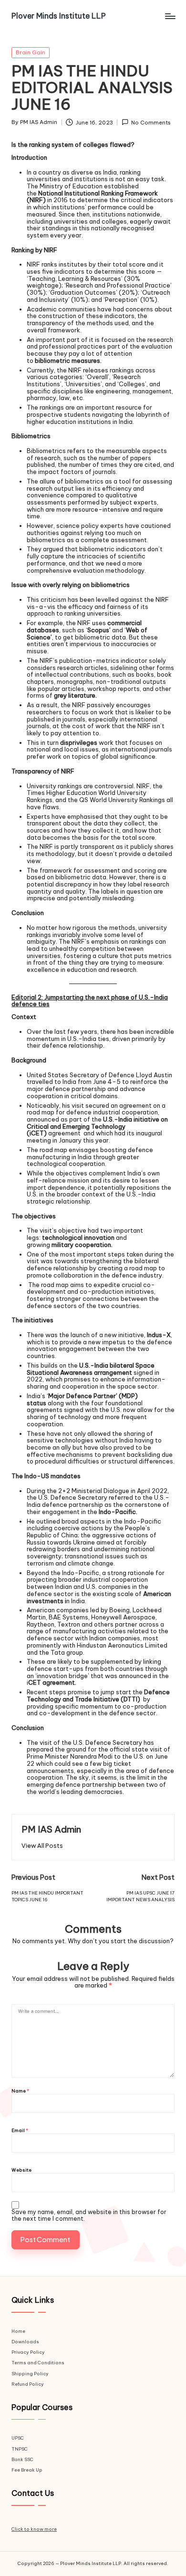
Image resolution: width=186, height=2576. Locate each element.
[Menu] (170, 16)
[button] (42, 1846)
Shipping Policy (30, 2374)
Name (20, 2091)
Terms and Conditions (38, 2363)
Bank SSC (22, 2459)
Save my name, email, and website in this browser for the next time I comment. (89, 2215)
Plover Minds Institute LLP (59, 16)
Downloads (25, 2342)
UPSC (18, 2438)
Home (18, 2331)
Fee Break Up (27, 2470)
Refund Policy (28, 2384)
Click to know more (34, 2529)
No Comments (151, 123)
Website (21, 2170)
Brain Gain (31, 52)
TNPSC (20, 2449)
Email (20, 2131)
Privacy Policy (28, 2352)
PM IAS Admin (51, 1829)
